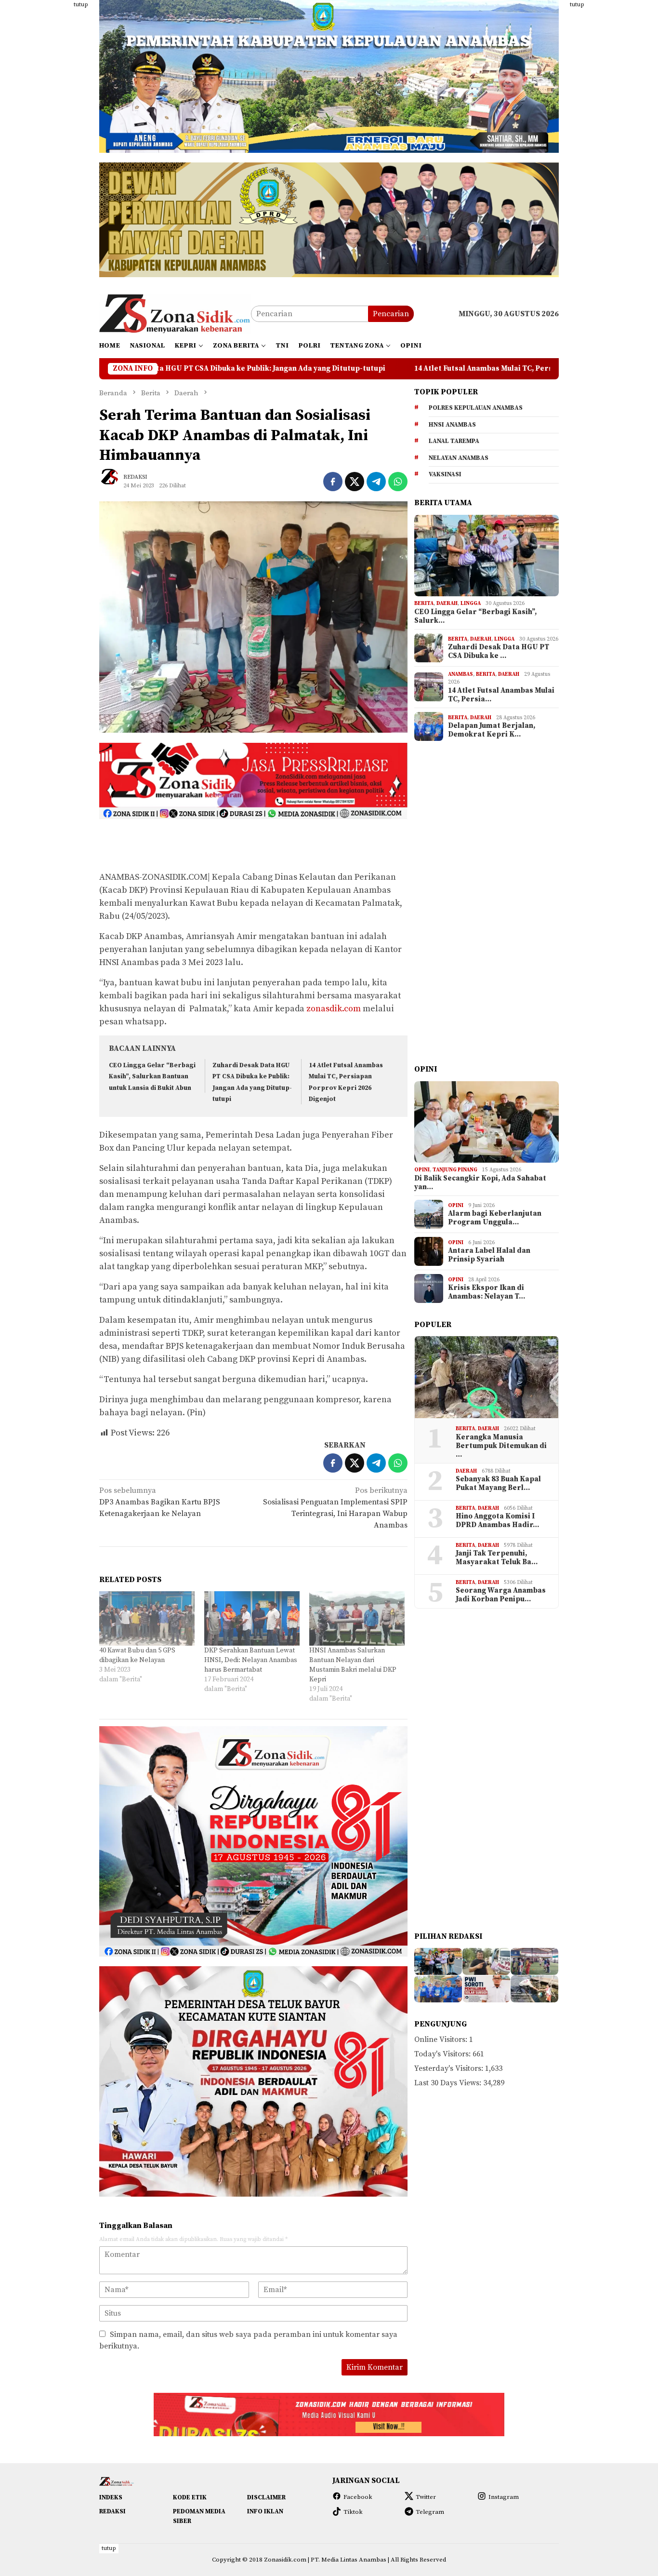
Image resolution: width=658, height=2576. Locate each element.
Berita (424, 604)
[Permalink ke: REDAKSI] (114, 481)
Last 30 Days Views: (449, 2083)
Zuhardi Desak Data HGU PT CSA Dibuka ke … (499, 652)
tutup (81, 5)
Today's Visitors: (443, 2054)
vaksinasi (445, 474)
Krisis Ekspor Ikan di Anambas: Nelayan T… (487, 1292)
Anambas (461, 674)
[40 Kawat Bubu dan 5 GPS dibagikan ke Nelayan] (147, 1618)
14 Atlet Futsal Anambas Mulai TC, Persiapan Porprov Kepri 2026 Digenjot (369, 369)
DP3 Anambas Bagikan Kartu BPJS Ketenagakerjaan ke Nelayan (160, 1502)
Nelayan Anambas (459, 458)
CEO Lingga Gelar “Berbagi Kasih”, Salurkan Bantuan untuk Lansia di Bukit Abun (152, 1077)
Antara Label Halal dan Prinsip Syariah (489, 1255)
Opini (422, 1170)
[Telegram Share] (376, 482)
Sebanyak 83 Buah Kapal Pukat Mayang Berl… (498, 1484)
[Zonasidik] (175, 313)
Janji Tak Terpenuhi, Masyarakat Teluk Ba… (497, 1558)
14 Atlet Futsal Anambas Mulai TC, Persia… (501, 695)
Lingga (471, 604)
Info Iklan (265, 2511)
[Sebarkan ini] (333, 482)
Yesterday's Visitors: (450, 2068)
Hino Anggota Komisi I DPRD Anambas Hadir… (497, 1521)
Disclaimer (266, 2497)
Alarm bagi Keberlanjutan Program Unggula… (495, 1218)
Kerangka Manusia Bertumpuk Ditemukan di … (501, 1446)
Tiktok (353, 2512)
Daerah (447, 604)
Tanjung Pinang (455, 1170)
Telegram (430, 2512)
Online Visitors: (442, 2039)
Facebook (358, 2497)
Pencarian (391, 314)
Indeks (111, 2497)
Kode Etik (190, 2497)
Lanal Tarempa (454, 441)
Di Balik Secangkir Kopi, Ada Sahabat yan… (480, 1183)
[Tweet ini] (355, 482)
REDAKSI (112, 2511)
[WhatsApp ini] (398, 482)
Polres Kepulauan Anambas (476, 408)
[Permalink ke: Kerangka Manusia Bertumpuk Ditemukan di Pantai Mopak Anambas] (487, 1377)
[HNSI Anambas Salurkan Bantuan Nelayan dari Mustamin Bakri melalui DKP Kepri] (357, 1618)
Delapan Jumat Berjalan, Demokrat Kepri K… (492, 730)
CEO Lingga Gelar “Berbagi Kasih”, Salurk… (475, 617)
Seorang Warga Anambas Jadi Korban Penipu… (501, 1595)
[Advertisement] (52, 145)
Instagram (504, 2497)
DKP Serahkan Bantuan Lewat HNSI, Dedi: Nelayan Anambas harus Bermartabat (251, 1660)
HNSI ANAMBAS (452, 425)
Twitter (426, 2497)
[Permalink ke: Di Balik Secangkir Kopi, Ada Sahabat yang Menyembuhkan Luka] (487, 1122)
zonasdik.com (334, 1009)
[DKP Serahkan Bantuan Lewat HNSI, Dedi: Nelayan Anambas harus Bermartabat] (252, 1618)
